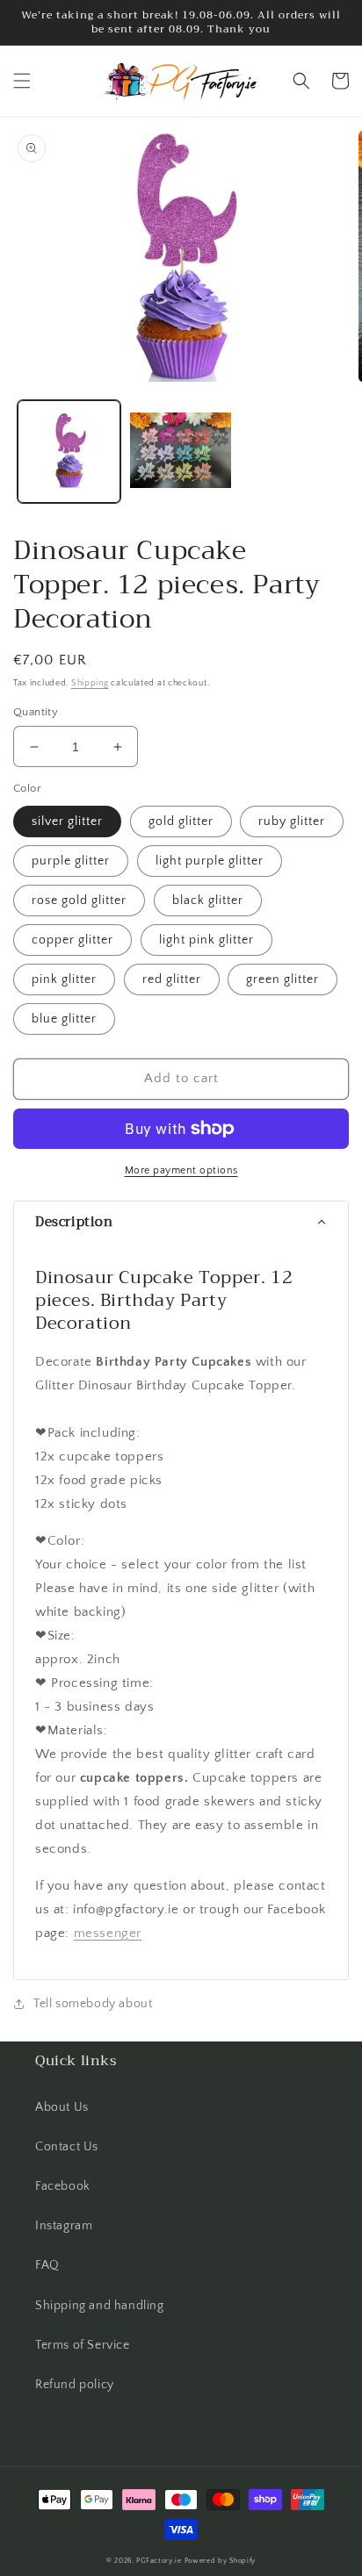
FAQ (47, 2265)
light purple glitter (210, 861)
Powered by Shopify (221, 2561)
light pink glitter (206, 940)
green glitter (282, 979)
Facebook (63, 2186)
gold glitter (181, 822)
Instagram (64, 2226)
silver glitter (67, 822)
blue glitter (64, 1019)
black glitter (208, 901)
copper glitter (72, 940)
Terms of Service (83, 2345)
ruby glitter (292, 822)
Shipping (90, 683)
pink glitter (64, 979)
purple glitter (71, 861)
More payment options (181, 1170)
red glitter (172, 979)
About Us (62, 2107)
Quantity (36, 712)
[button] (22, 81)
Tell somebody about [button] (93, 2004)
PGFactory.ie (159, 2561)
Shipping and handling (100, 2306)
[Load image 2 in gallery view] (181, 452)
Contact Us (67, 2147)
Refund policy (75, 2385)
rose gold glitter (79, 901)
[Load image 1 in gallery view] (69, 452)
